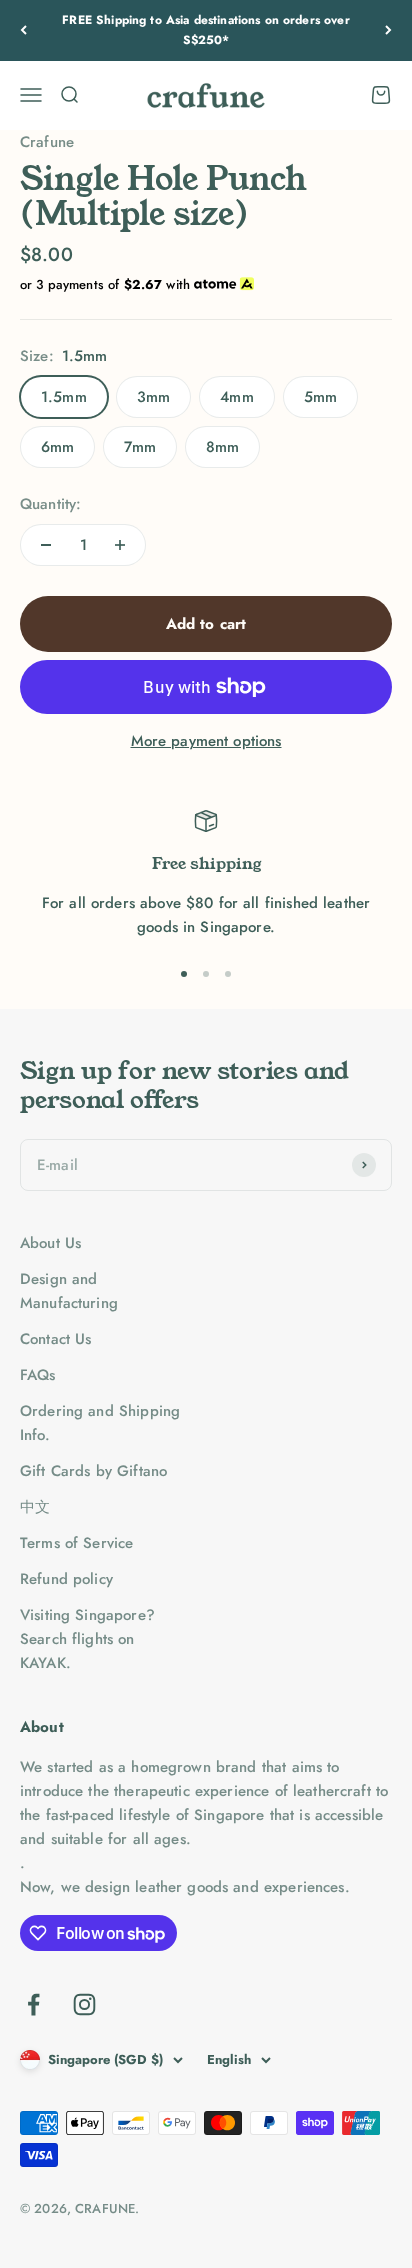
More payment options (206, 741)
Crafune (47, 142)
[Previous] (23, 30)
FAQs (38, 1375)
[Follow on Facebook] (33, 2004)
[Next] (388, 30)
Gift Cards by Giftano (93, 1471)
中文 (35, 1507)
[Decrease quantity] (46, 545)
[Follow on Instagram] (84, 2004)
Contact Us (56, 1339)
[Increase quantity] (120, 545)
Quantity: (50, 504)
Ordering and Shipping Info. (100, 1423)
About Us (50, 1243)
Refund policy (66, 1579)
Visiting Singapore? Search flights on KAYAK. (87, 1639)
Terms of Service (76, 1543)
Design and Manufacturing (69, 1291)
